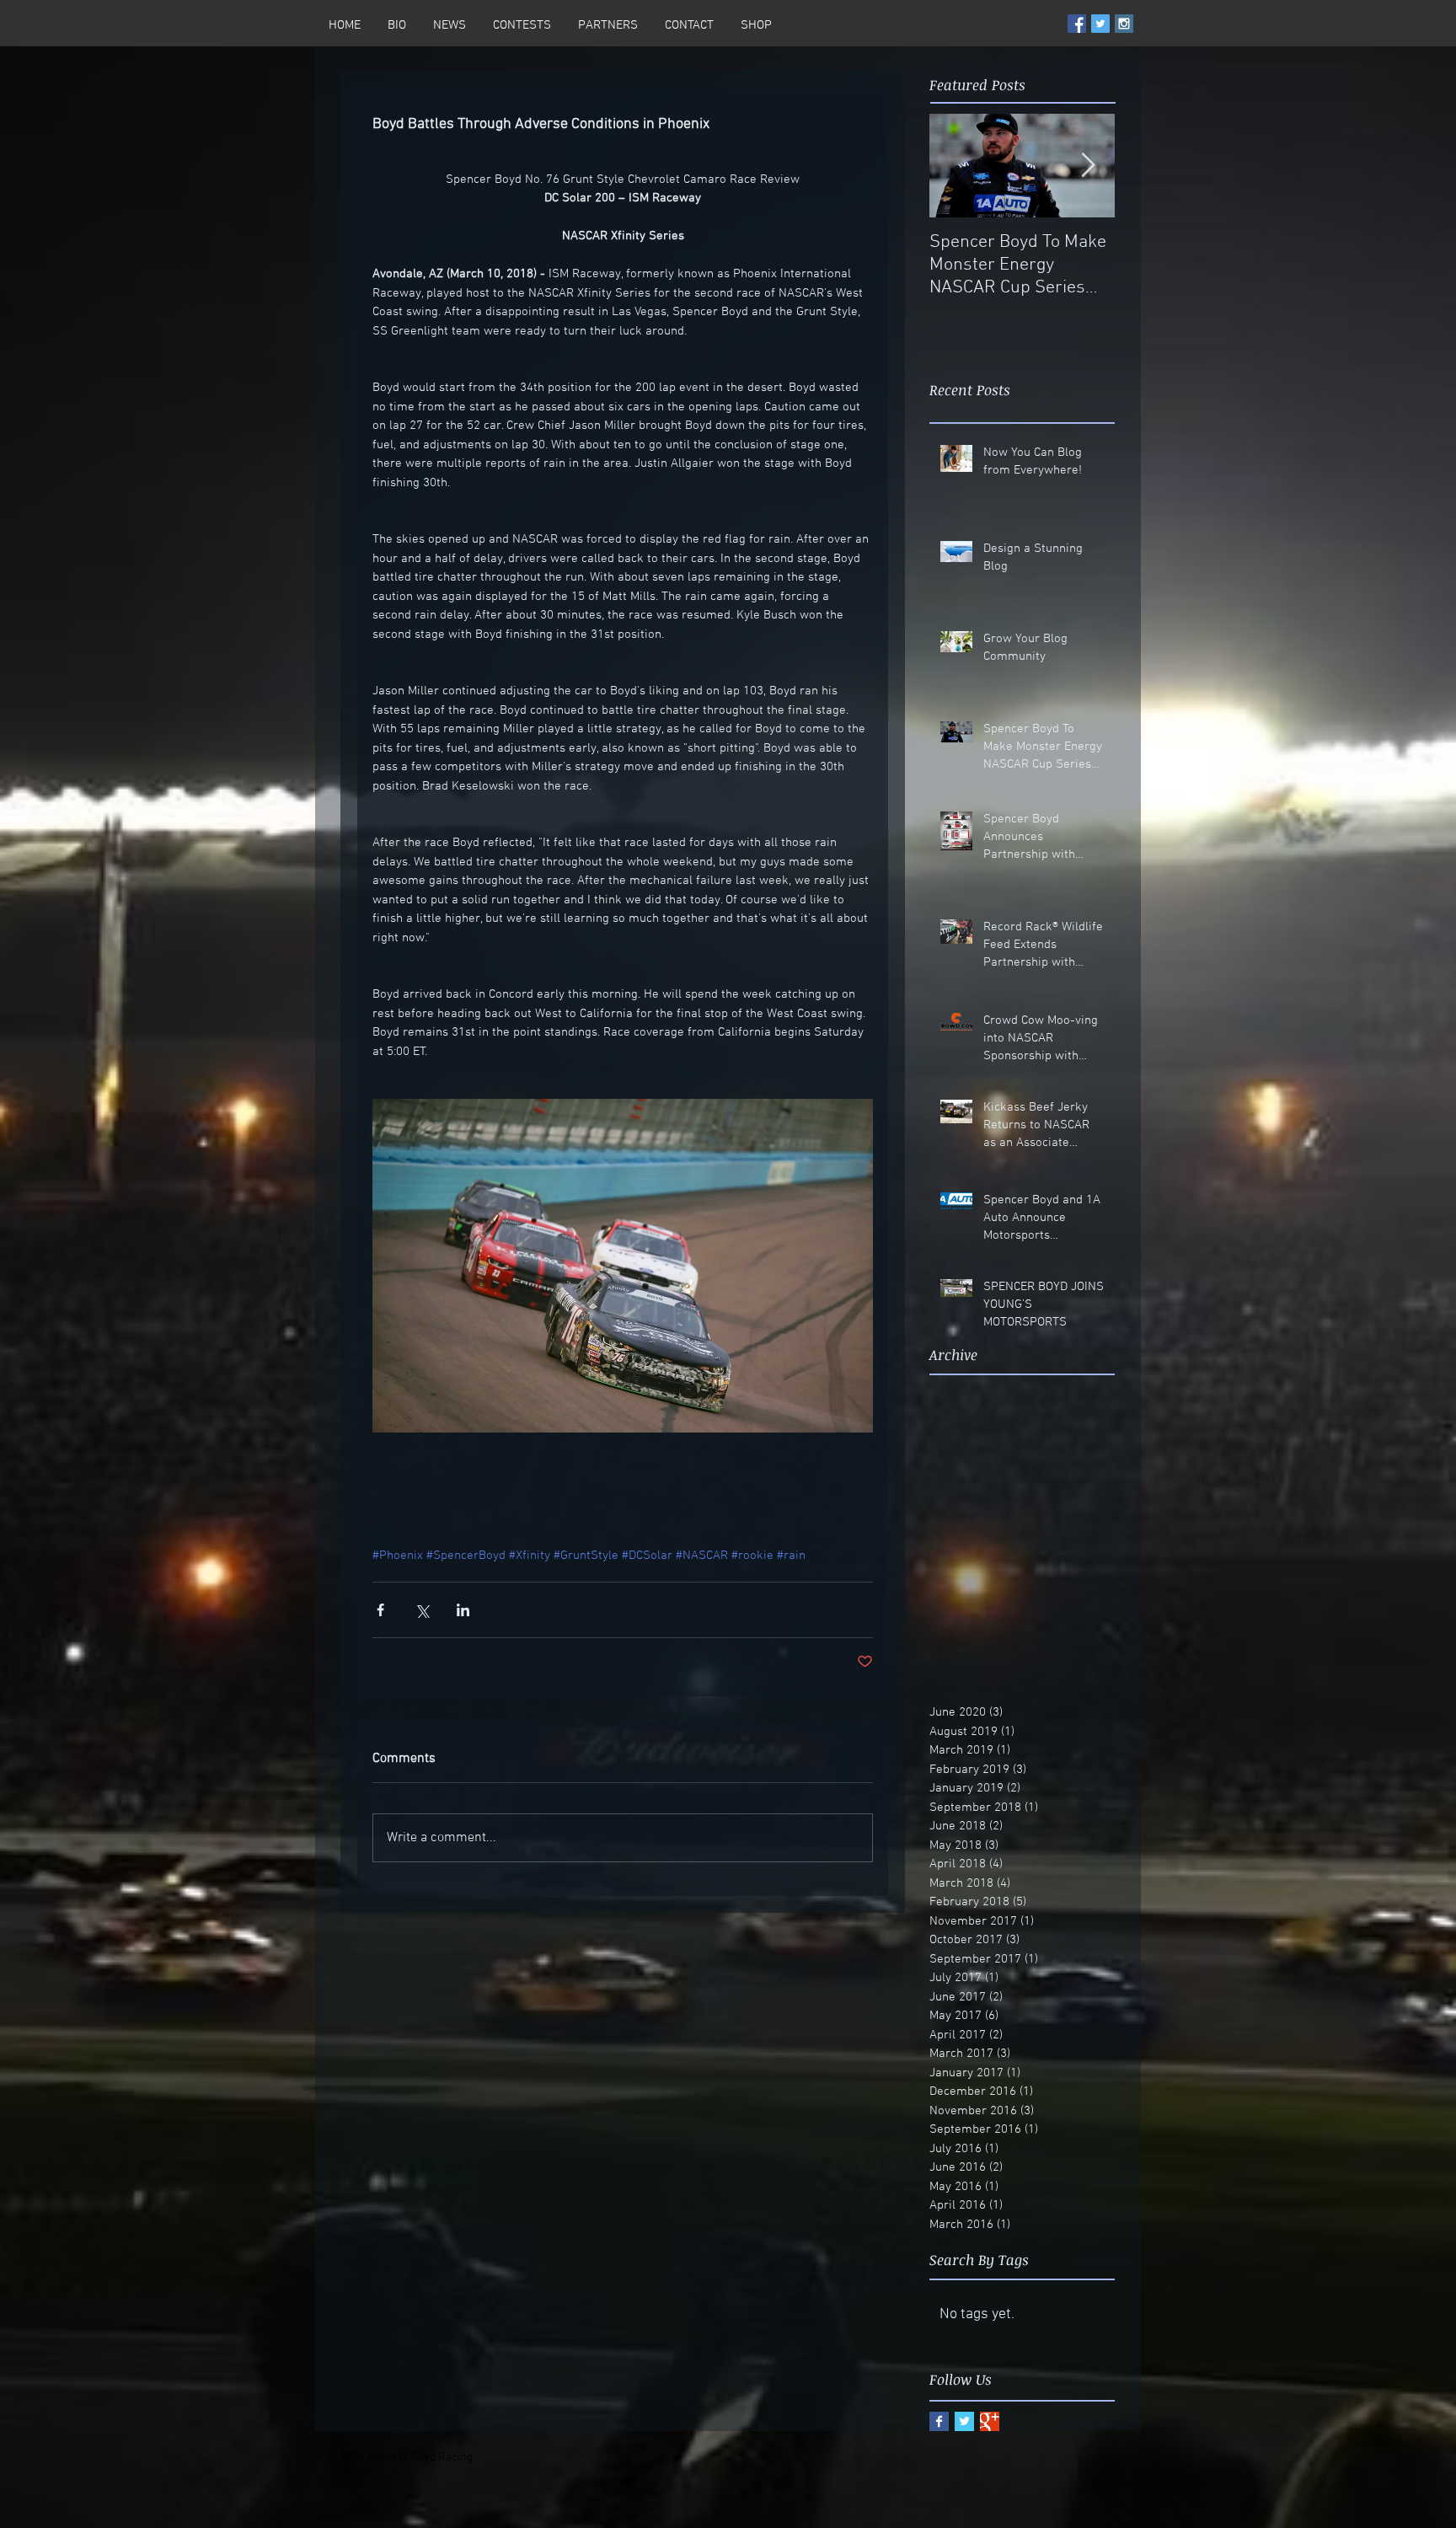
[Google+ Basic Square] (990, 2421)
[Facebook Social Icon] (1077, 24)
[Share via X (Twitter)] (422, 1610)
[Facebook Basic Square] (939, 2421)
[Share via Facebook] (380, 1610)
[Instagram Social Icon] (1124, 24)
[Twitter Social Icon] (1100, 24)
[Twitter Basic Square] (964, 2421)
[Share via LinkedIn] (463, 1610)
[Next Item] (1088, 166)
